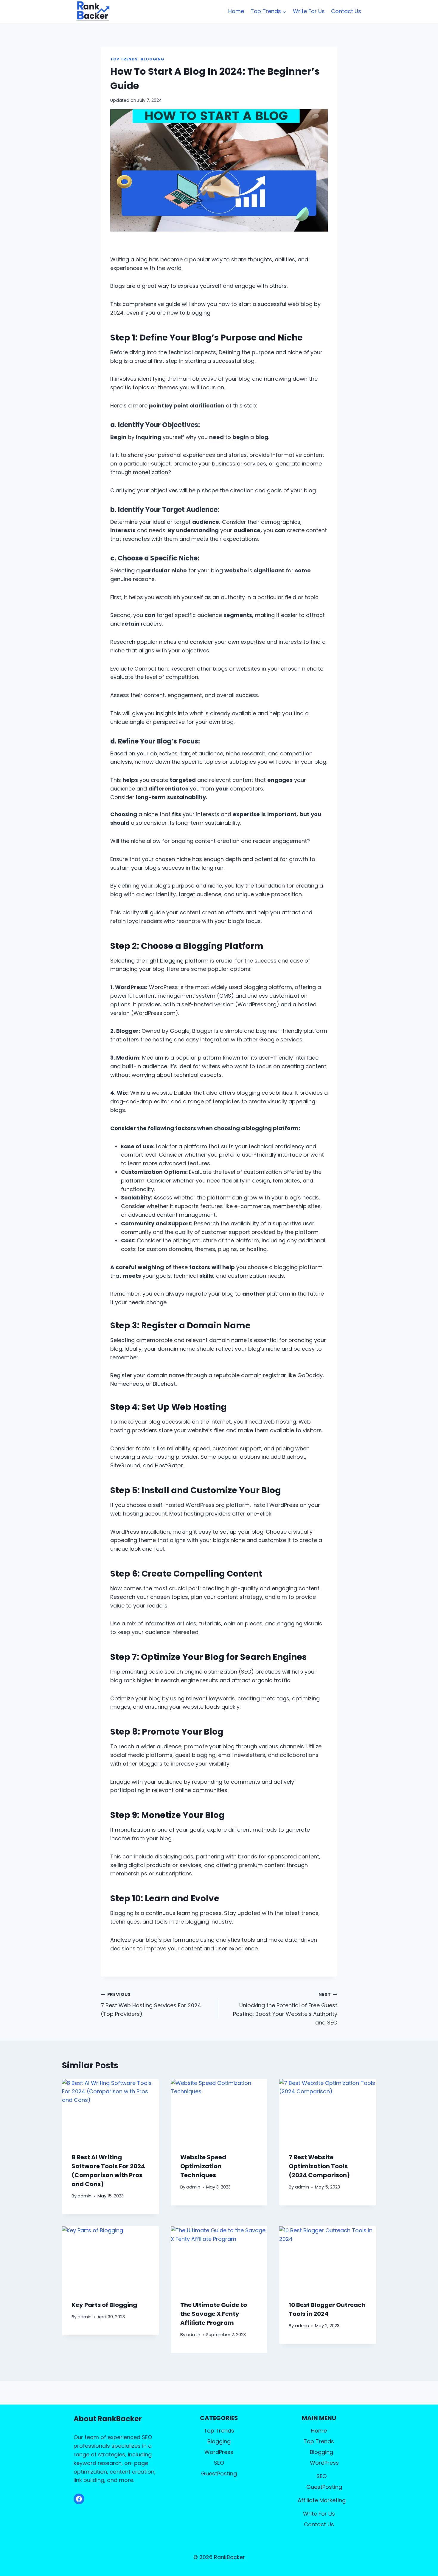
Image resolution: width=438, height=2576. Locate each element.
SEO (219, 2463)
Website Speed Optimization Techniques (203, 2166)
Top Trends (124, 59)
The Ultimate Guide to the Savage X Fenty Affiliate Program (214, 2314)
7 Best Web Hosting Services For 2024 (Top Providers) (151, 2005)
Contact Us (346, 11)
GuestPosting (219, 2473)
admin (84, 2196)
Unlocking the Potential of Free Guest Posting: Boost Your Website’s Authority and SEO (285, 2009)
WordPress (219, 2452)
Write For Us (309, 11)
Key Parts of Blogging (104, 2305)
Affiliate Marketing (322, 2500)
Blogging (152, 59)
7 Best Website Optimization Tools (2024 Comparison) (319, 2166)
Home (236, 11)
